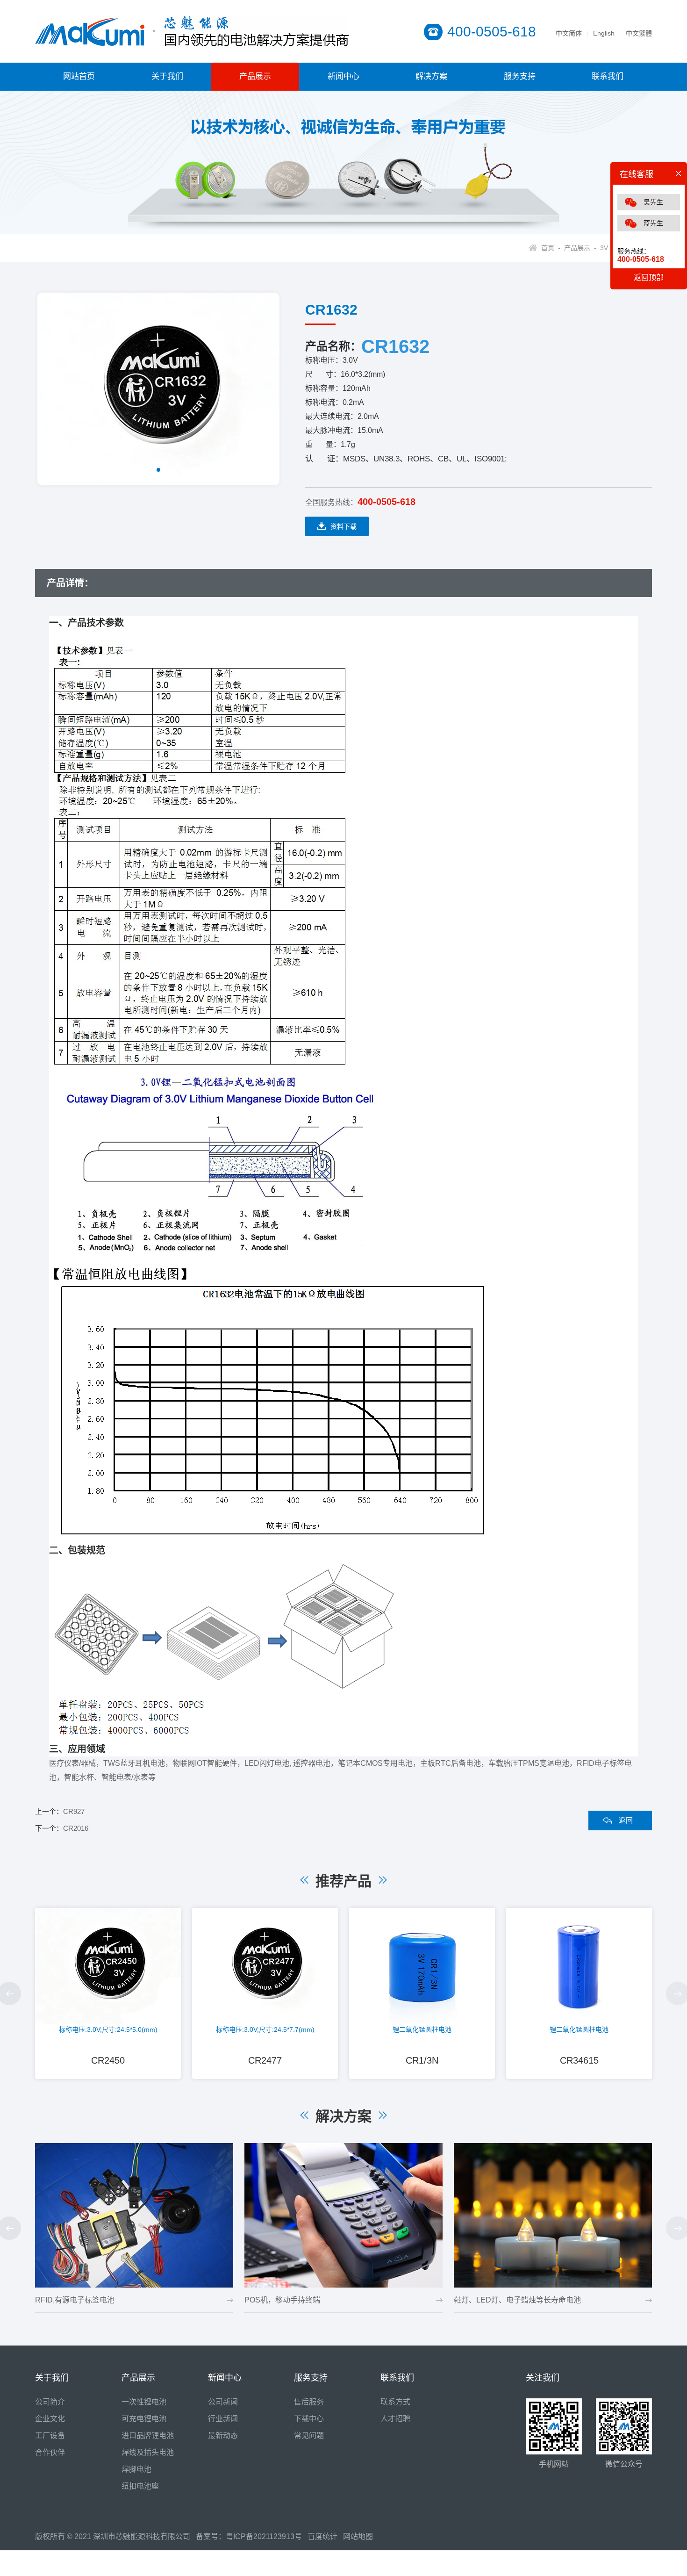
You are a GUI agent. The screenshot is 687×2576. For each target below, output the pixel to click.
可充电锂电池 (144, 2419)
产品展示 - (578, 248)
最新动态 (223, 2436)
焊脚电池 (136, 2469)
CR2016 (76, 1828)
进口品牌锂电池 (148, 2436)
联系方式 (395, 2402)
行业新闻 (223, 2419)
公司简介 (50, 2402)
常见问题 (309, 2436)
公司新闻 (223, 2402)
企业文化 (50, 2419)
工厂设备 (50, 2436)
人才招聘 (395, 2419)
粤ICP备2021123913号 (264, 2536)
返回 (626, 1820)
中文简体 (569, 33)
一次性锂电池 (144, 2402)
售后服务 (309, 2402)
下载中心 (309, 2419)
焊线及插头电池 (148, 2452)
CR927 (74, 1811)
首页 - (551, 248)
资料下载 (343, 526)
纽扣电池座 (140, 2486)
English (604, 33)
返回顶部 (649, 277)
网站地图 (358, 2536)
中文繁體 (639, 33)
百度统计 (325, 2536)
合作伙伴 (50, 2452)
